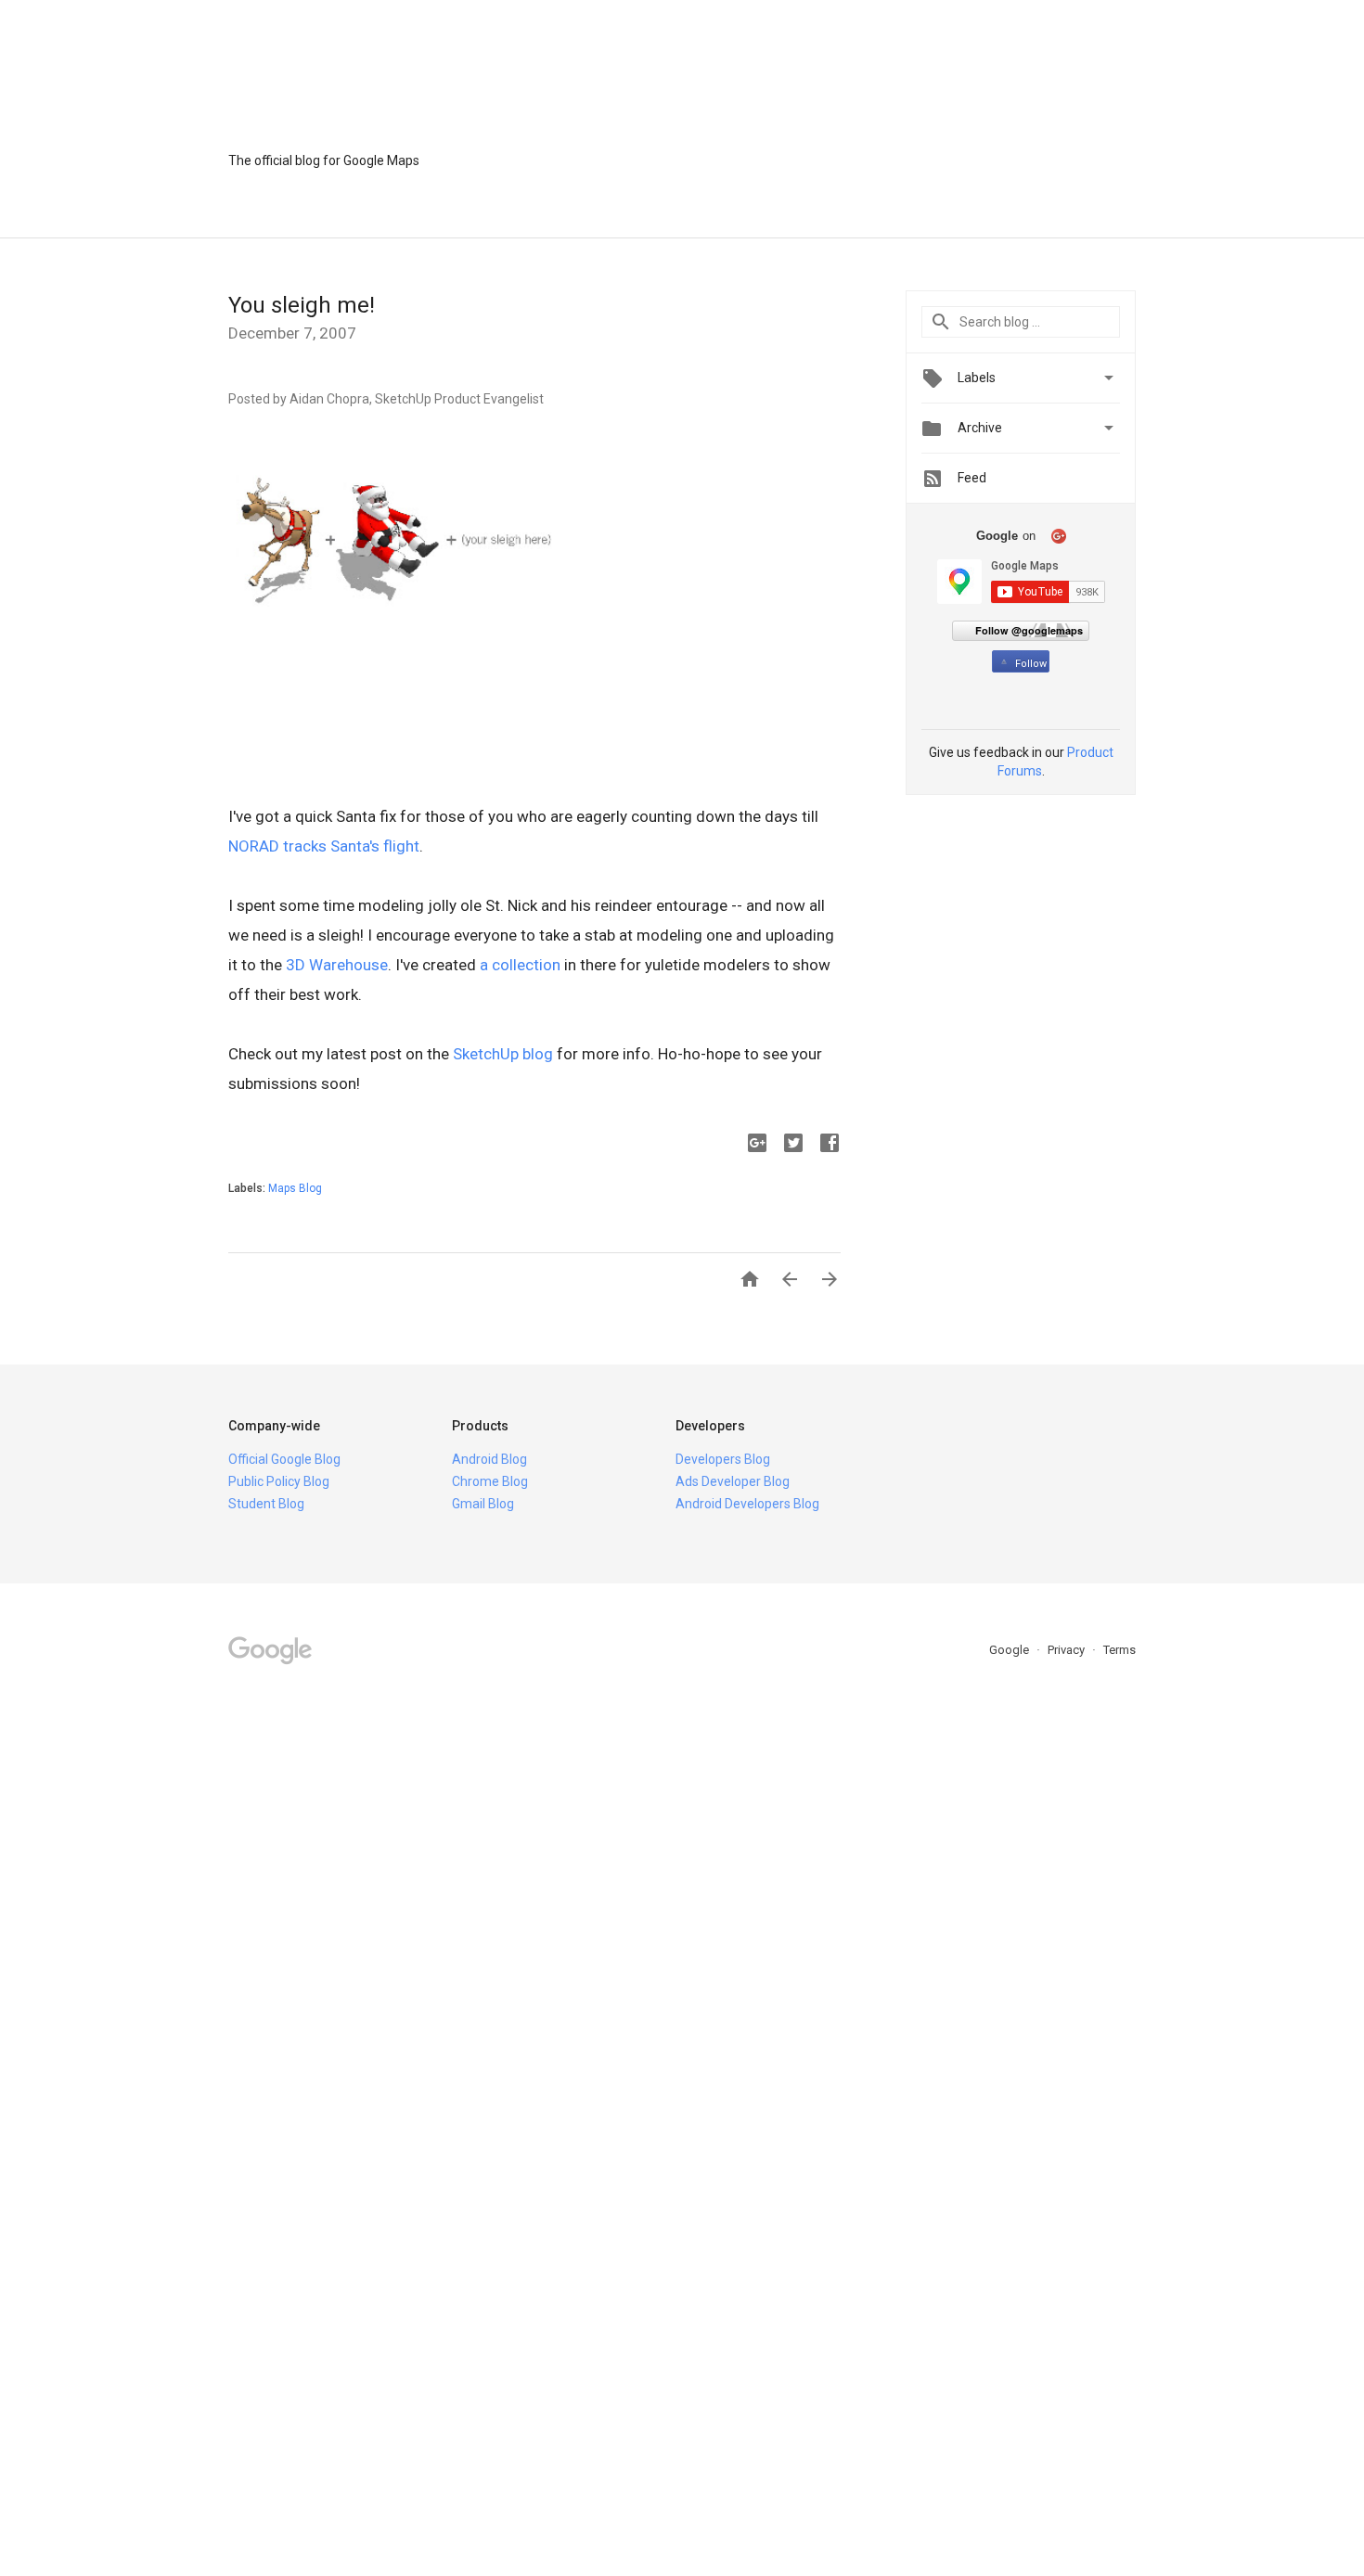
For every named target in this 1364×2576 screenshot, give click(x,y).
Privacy (1068, 1650)
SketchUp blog (503, 1054)
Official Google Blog (284, 1459)
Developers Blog (723, 1459)
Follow (1031, 664)
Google (1010, 1650)
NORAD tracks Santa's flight (324, 846)
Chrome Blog (490, 1481)
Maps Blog (295, 1188)
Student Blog (266, 1504)
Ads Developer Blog (733, 1481)
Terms (1120, 1650)
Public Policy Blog (279, 1481)
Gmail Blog (483, 1504)
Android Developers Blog (747, 1504)
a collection (520, 965)
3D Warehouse (337, 965)
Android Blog (489, 1459)
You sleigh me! (302, 305)
